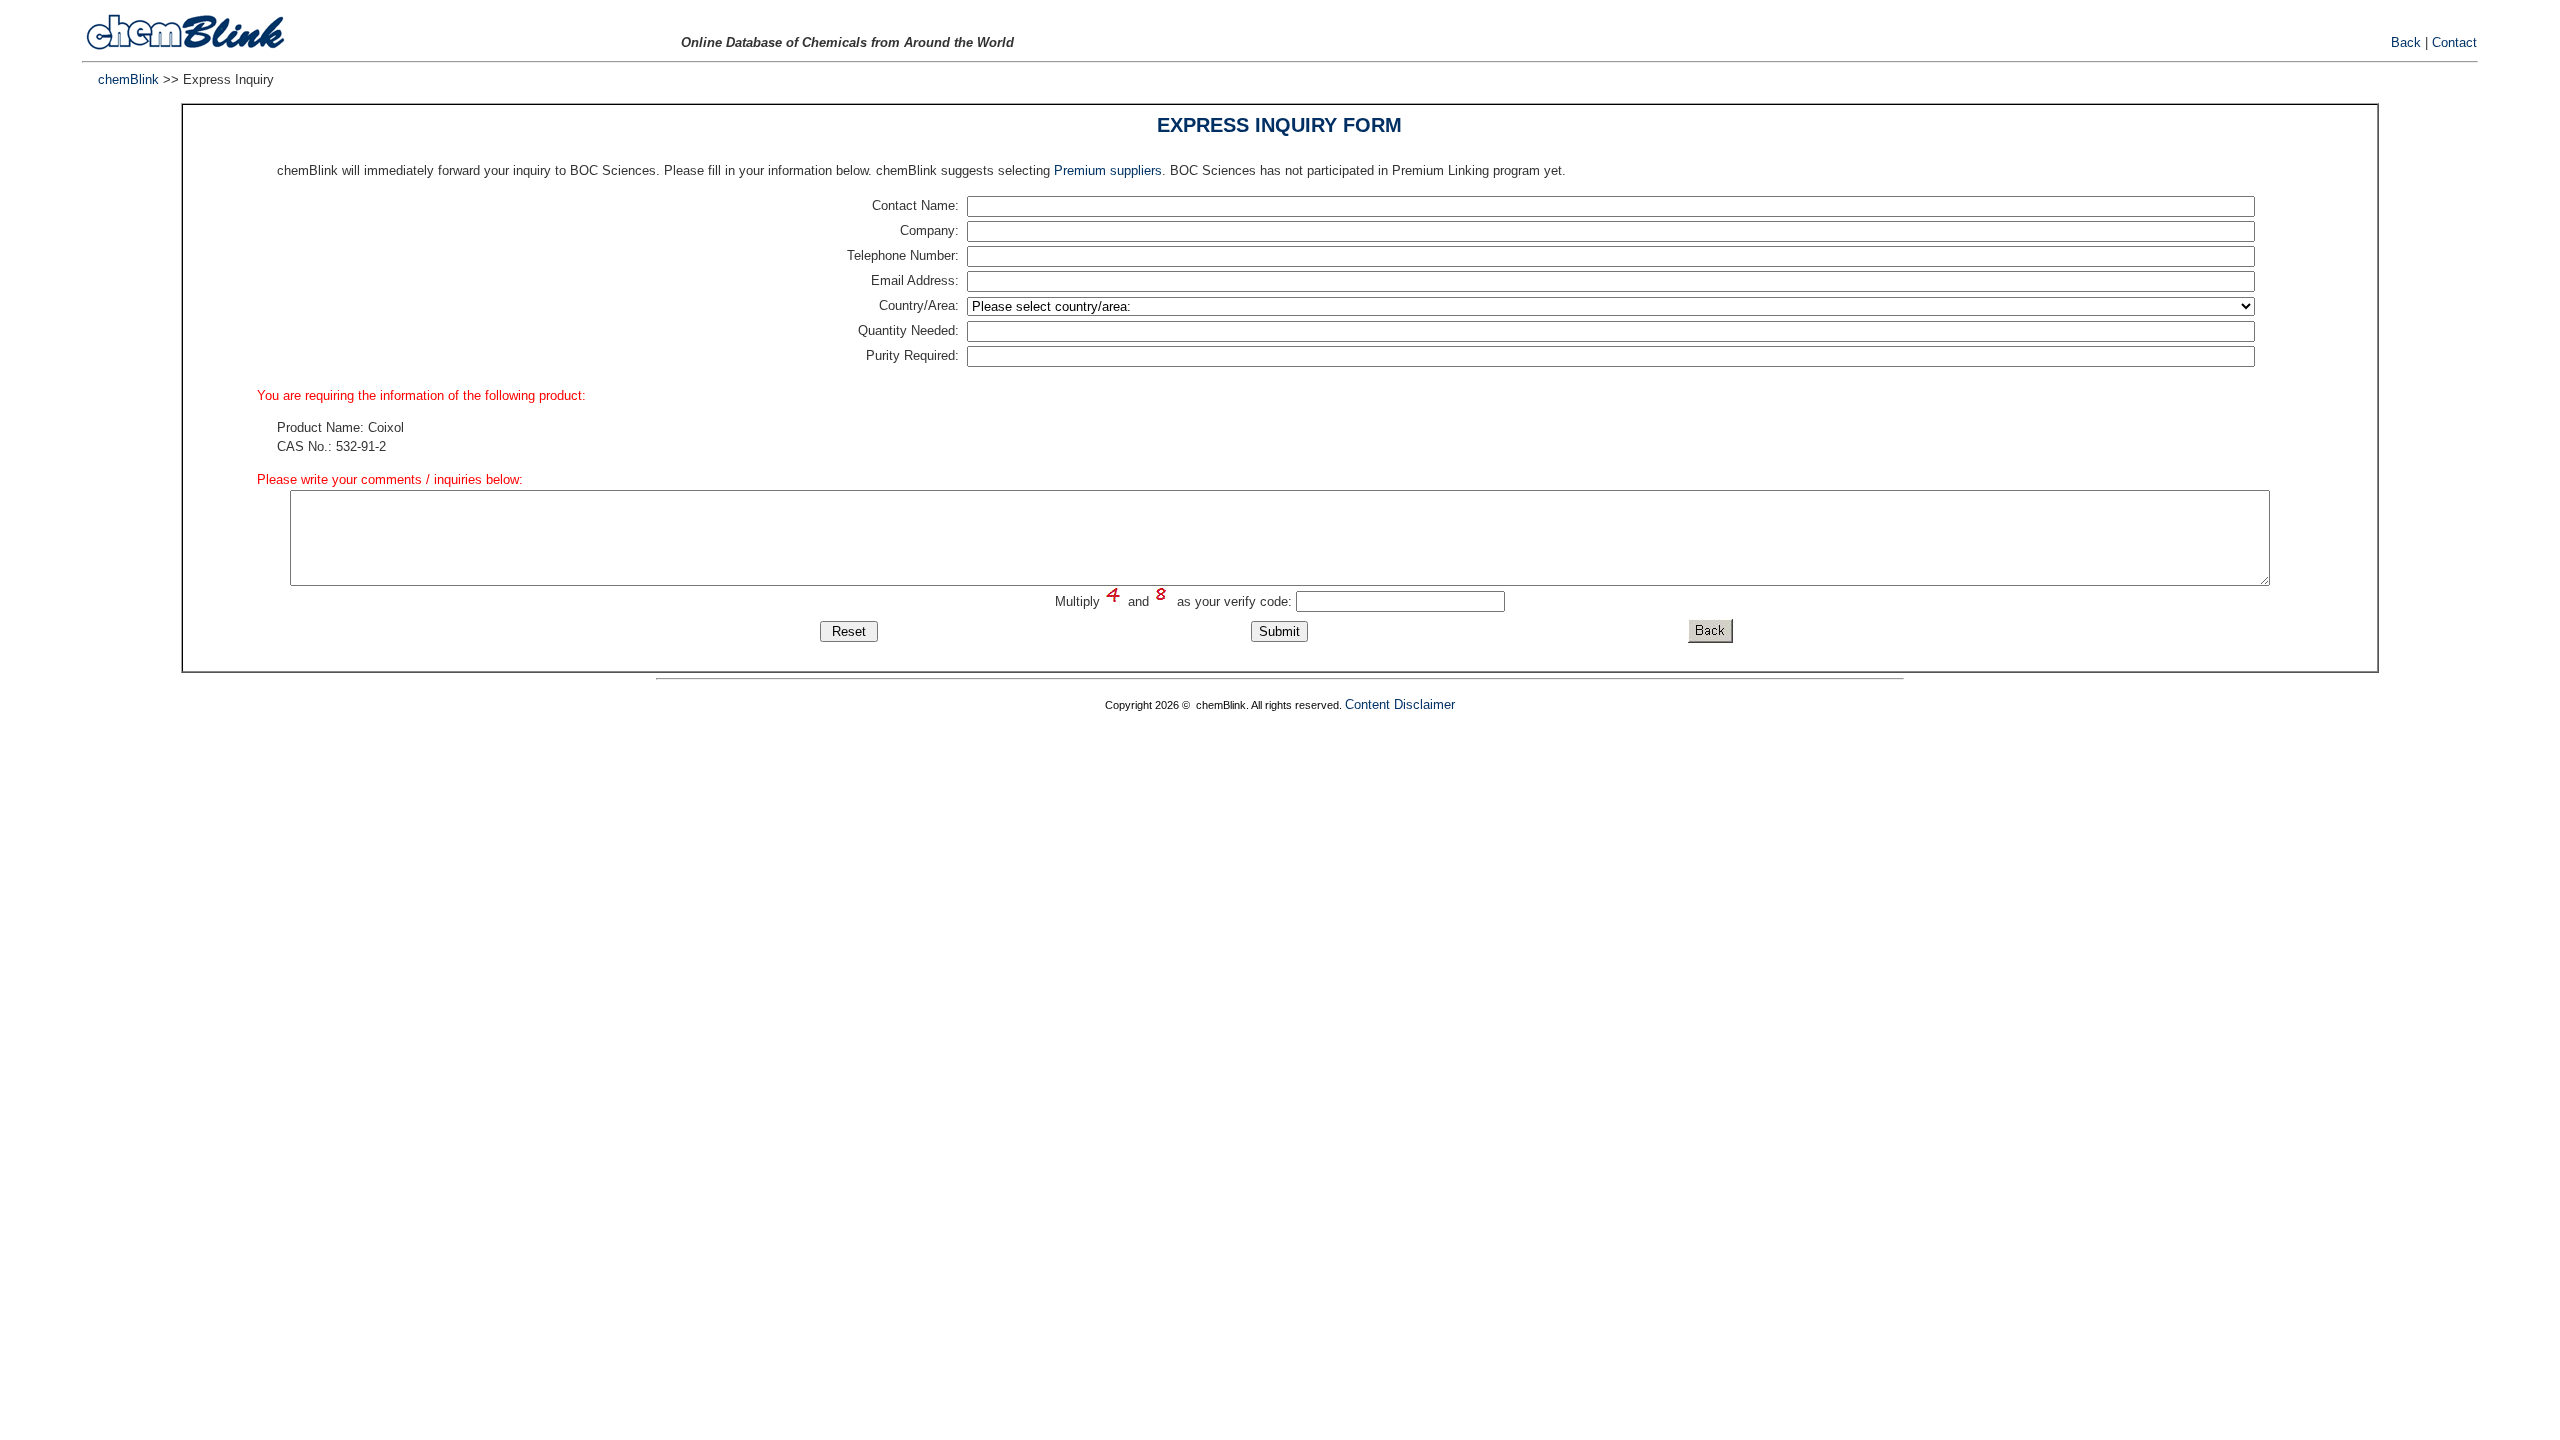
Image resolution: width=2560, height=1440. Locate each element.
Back (2406, 42)
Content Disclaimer (1400, 704)
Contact (2454, 42)
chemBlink (128, 79)
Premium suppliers (1108, 170)
